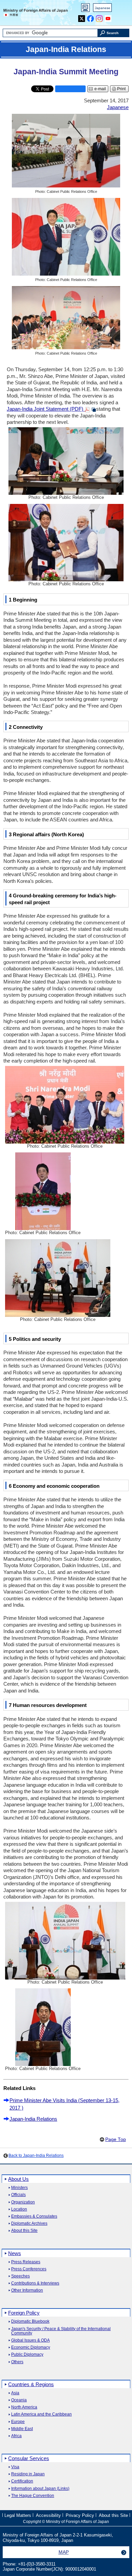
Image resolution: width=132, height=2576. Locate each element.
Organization (23, 2202)
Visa (15, 2467)
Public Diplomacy (27, 2355)
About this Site (24, 2231)
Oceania (19, 2400)
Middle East (22, 2429)
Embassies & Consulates (34, 2216)
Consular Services (29, 2458)
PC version (86, 9)
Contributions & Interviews (35, 2283)
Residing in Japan (28, 2474)
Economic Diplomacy (31, 2348)
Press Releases (26, 2262)
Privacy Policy (80, 2515)
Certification (22, 2481)
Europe (18, 2422)
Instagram (99, 17)
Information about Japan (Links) (40, 2489)
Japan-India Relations (33, 2119)
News (15, 2253)
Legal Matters (18, 2515)
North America (24, 2407)
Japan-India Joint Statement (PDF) (46, 409)
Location (19, 2209)
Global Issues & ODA (30, 2340)
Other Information (27, 2290)
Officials (18, 2195)
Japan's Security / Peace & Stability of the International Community (61, 2331)
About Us (18, 2179)
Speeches (20, 2276)
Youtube (108, 17)
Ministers (19, 2188)
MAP (64, 2552)
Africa (16, 2436)
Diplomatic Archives (29, 2224)
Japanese (103, 8)
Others (17, 2362)
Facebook (91, 17)
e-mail (100, 89)
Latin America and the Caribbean (41, 2414)
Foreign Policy (24, 2313)
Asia (15, 2393)
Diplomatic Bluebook (30, 2322)
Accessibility (48, 2515)
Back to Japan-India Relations (36, 2156)
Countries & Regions (31, 2384)
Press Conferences (29, 2269)
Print (121, 89)
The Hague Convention (33, 2496)
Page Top (116, 2139)
